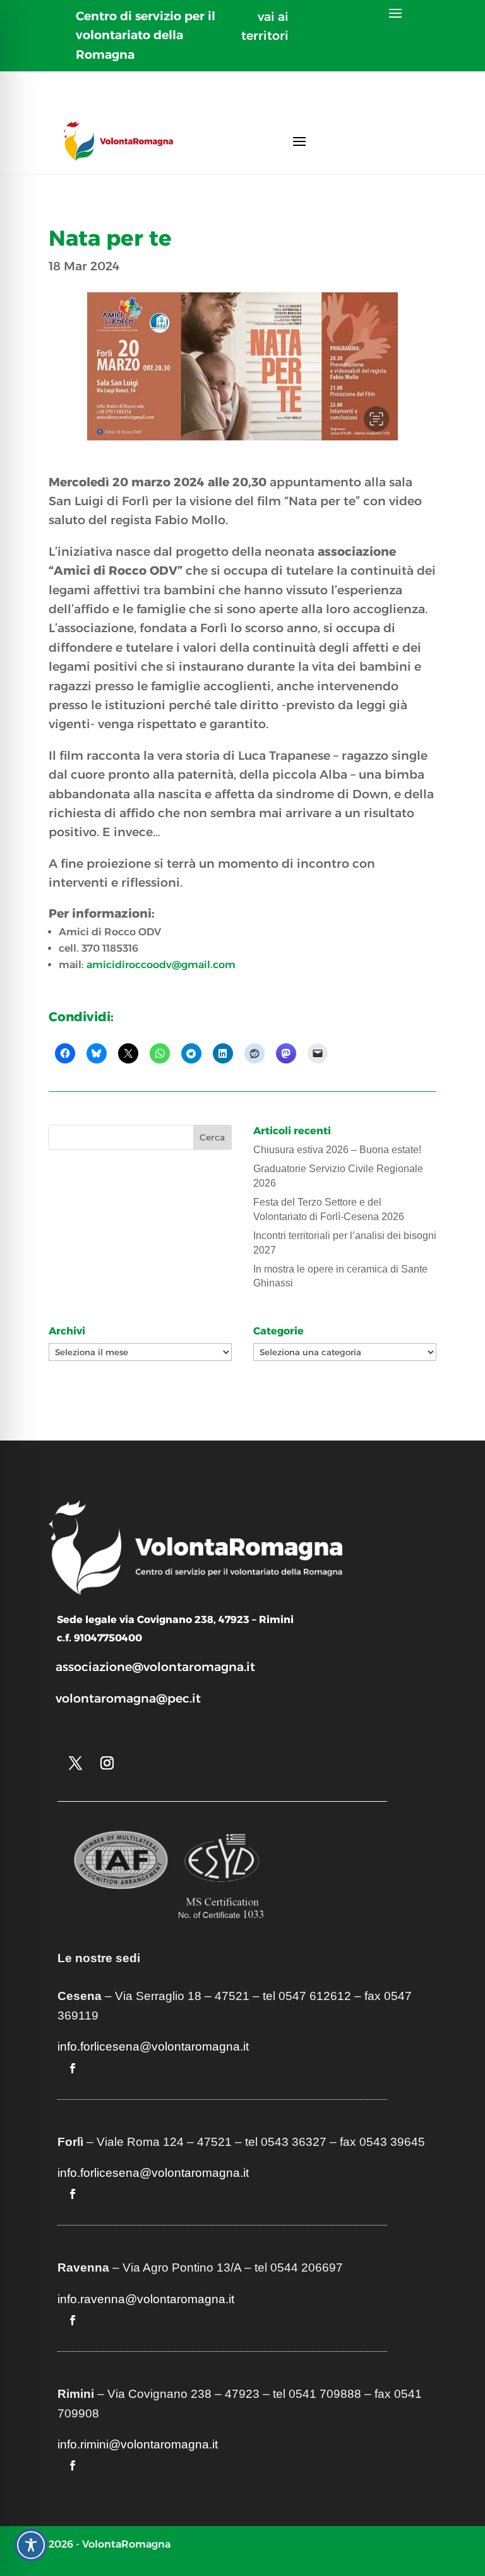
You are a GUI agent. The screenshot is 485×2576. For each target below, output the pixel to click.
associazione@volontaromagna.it (155, 1667)
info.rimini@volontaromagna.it (138, 2444)
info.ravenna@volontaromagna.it (146, 2299)
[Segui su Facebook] (73, 2068)
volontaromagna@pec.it (128, 1698)
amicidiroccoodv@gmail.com (161, 965)
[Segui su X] (76, 1763)
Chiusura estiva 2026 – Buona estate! (337, 1150)
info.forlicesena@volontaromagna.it (153, 2046)
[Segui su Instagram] (107, 1763)
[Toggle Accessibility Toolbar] (31, 2545)
